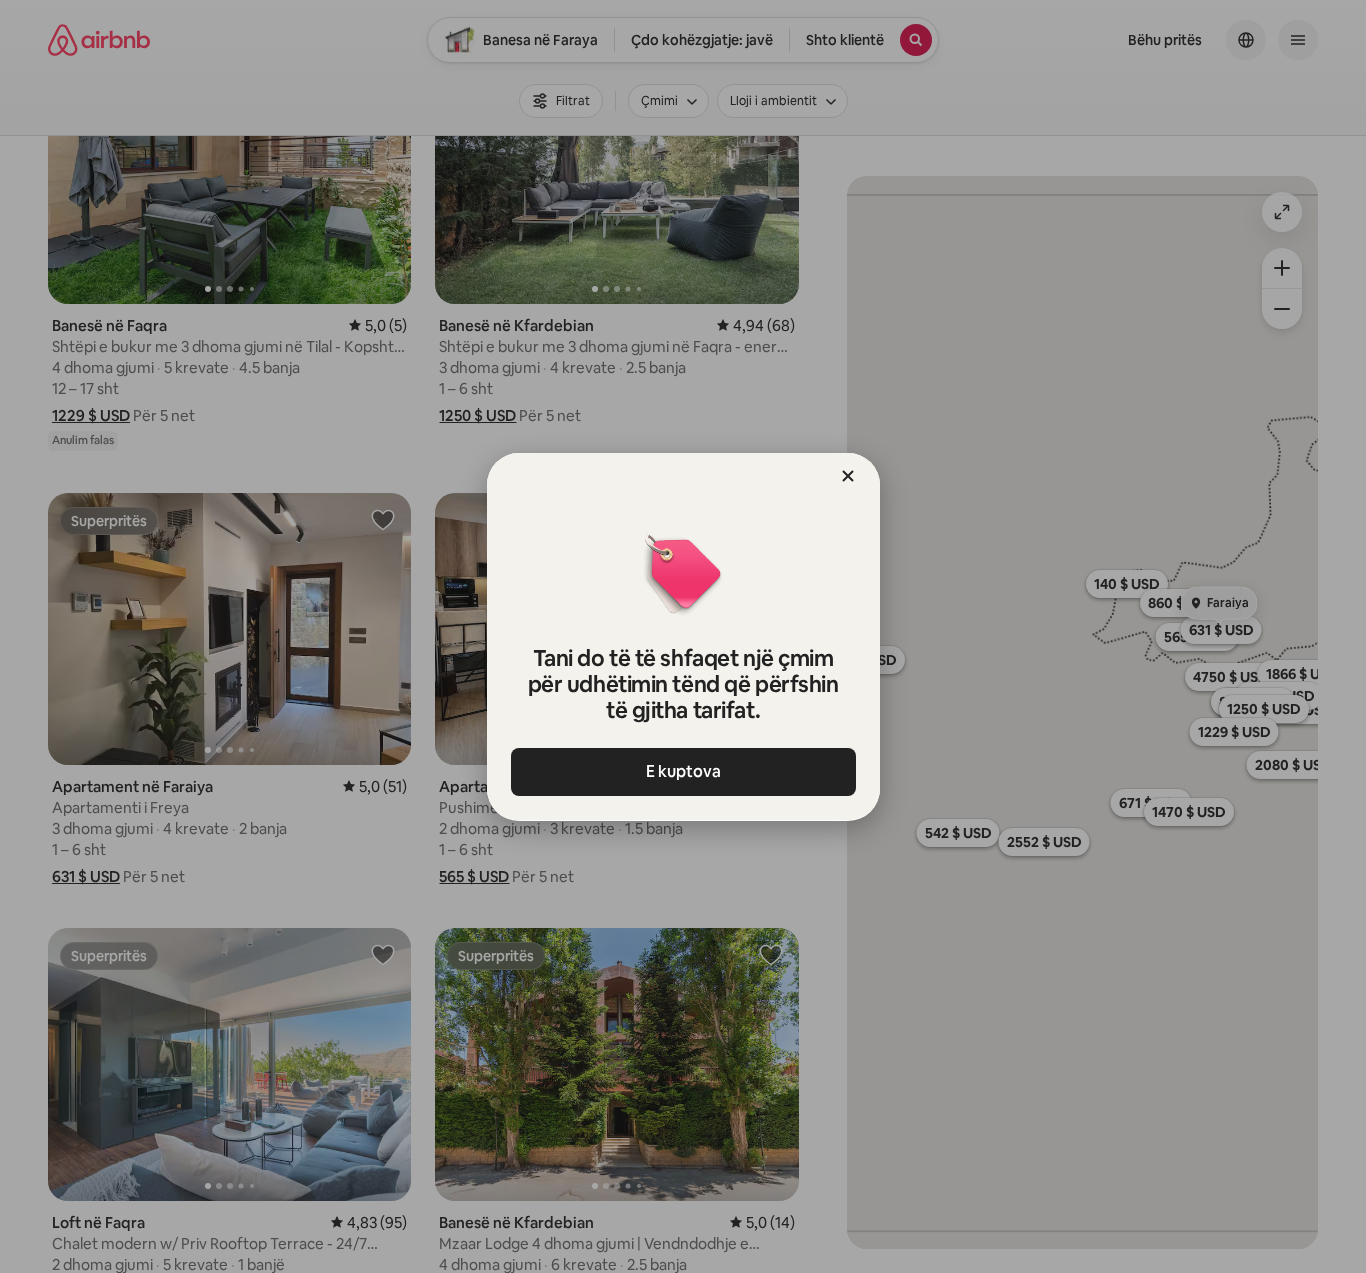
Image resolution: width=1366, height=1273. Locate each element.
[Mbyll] (848, 476)
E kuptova (683, 771)
